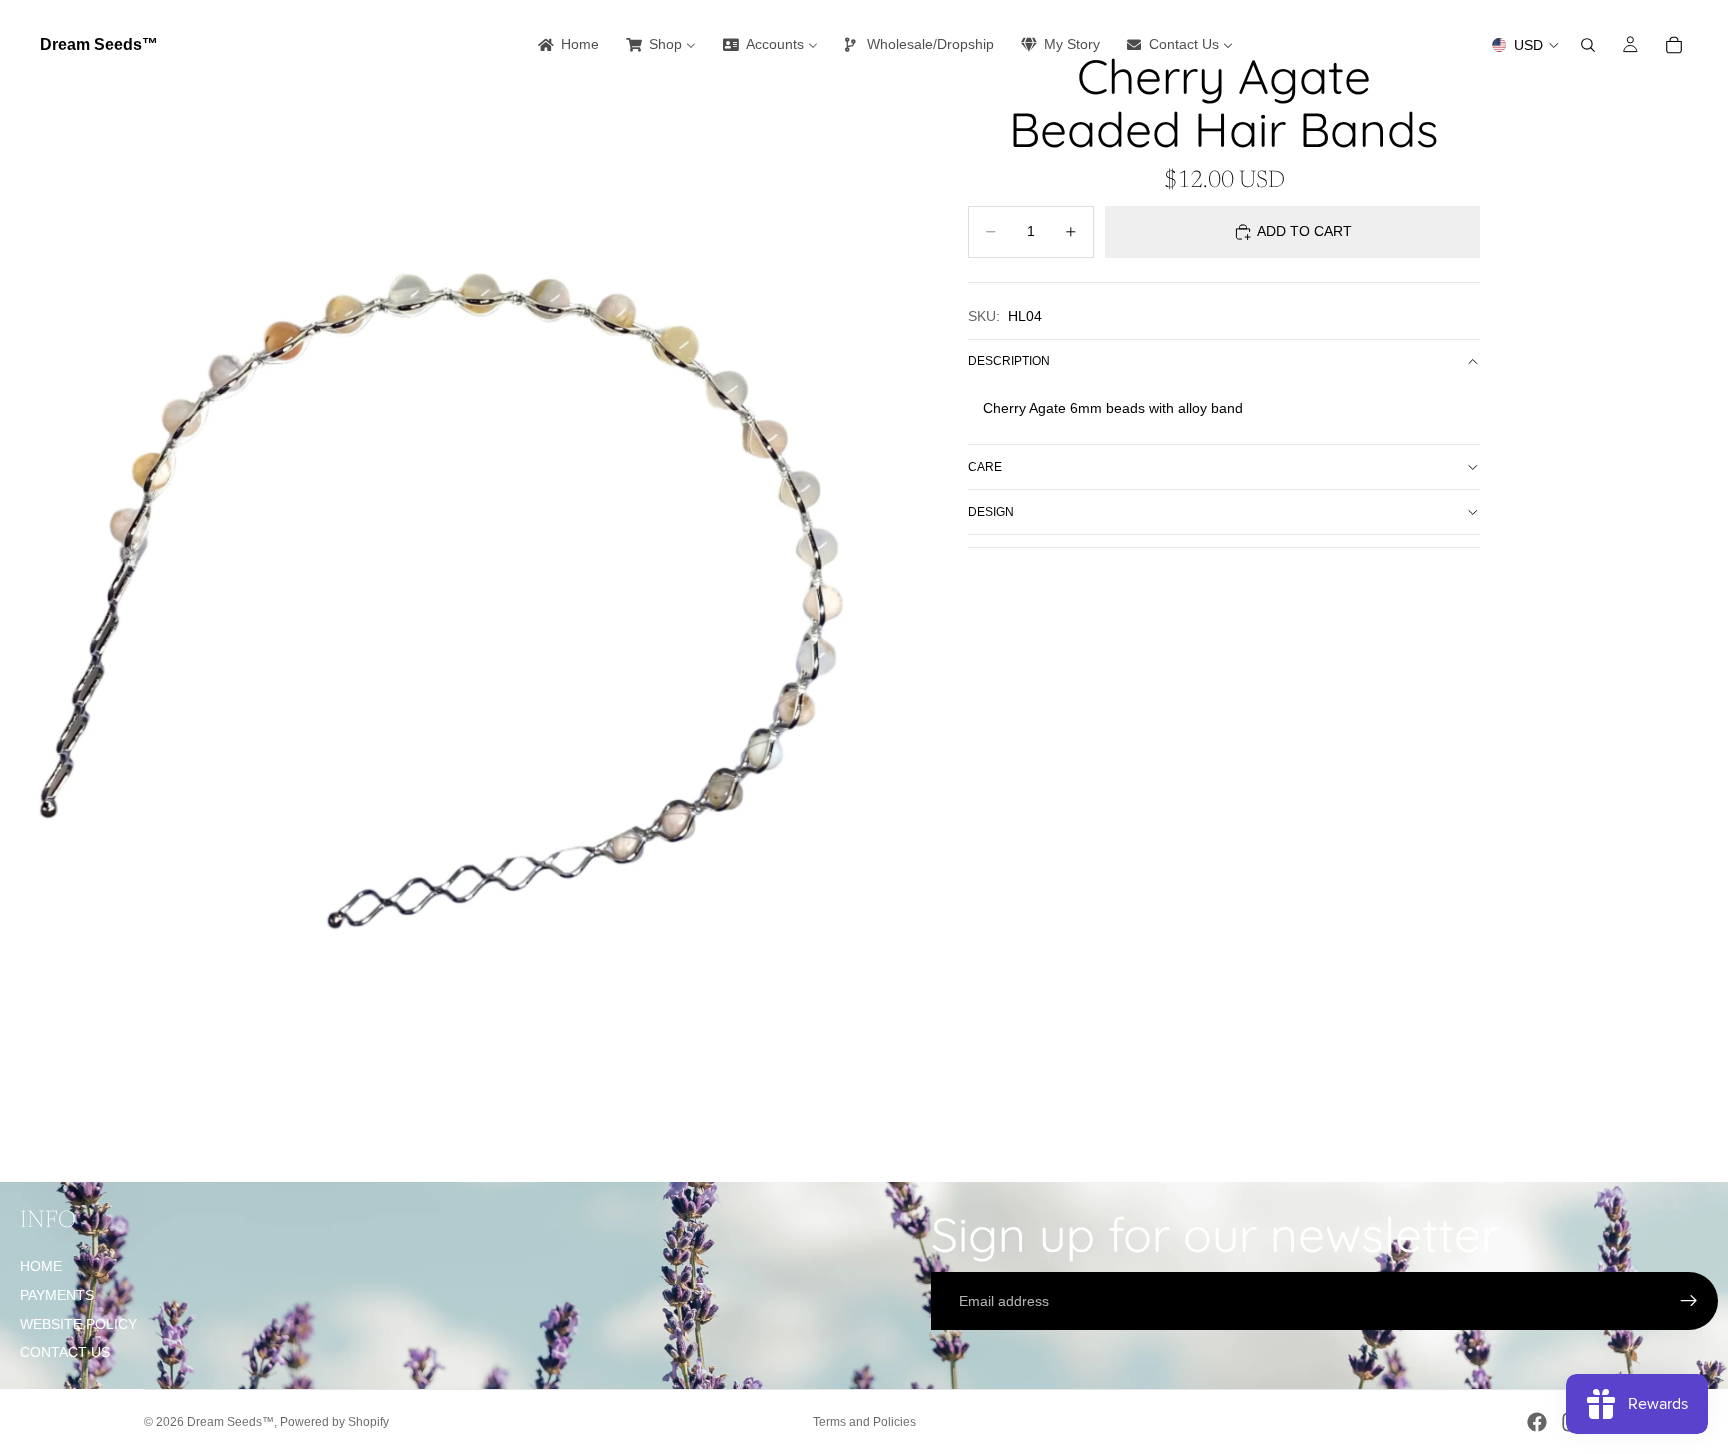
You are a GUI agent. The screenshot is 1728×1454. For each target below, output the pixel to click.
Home (41, 1266)
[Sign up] (1689, 1301)
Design (991, 512)
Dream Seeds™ (230, 1422)
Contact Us (65, 1352)
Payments (57, 1295)
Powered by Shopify (334, 1422)
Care (985, 467)
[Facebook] (1537, 1422)
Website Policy (78, 1324)
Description (1009, 361)
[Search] (1588, 45)
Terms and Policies (864, 1422)
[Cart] (1674, 45)
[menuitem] (567, 45)
